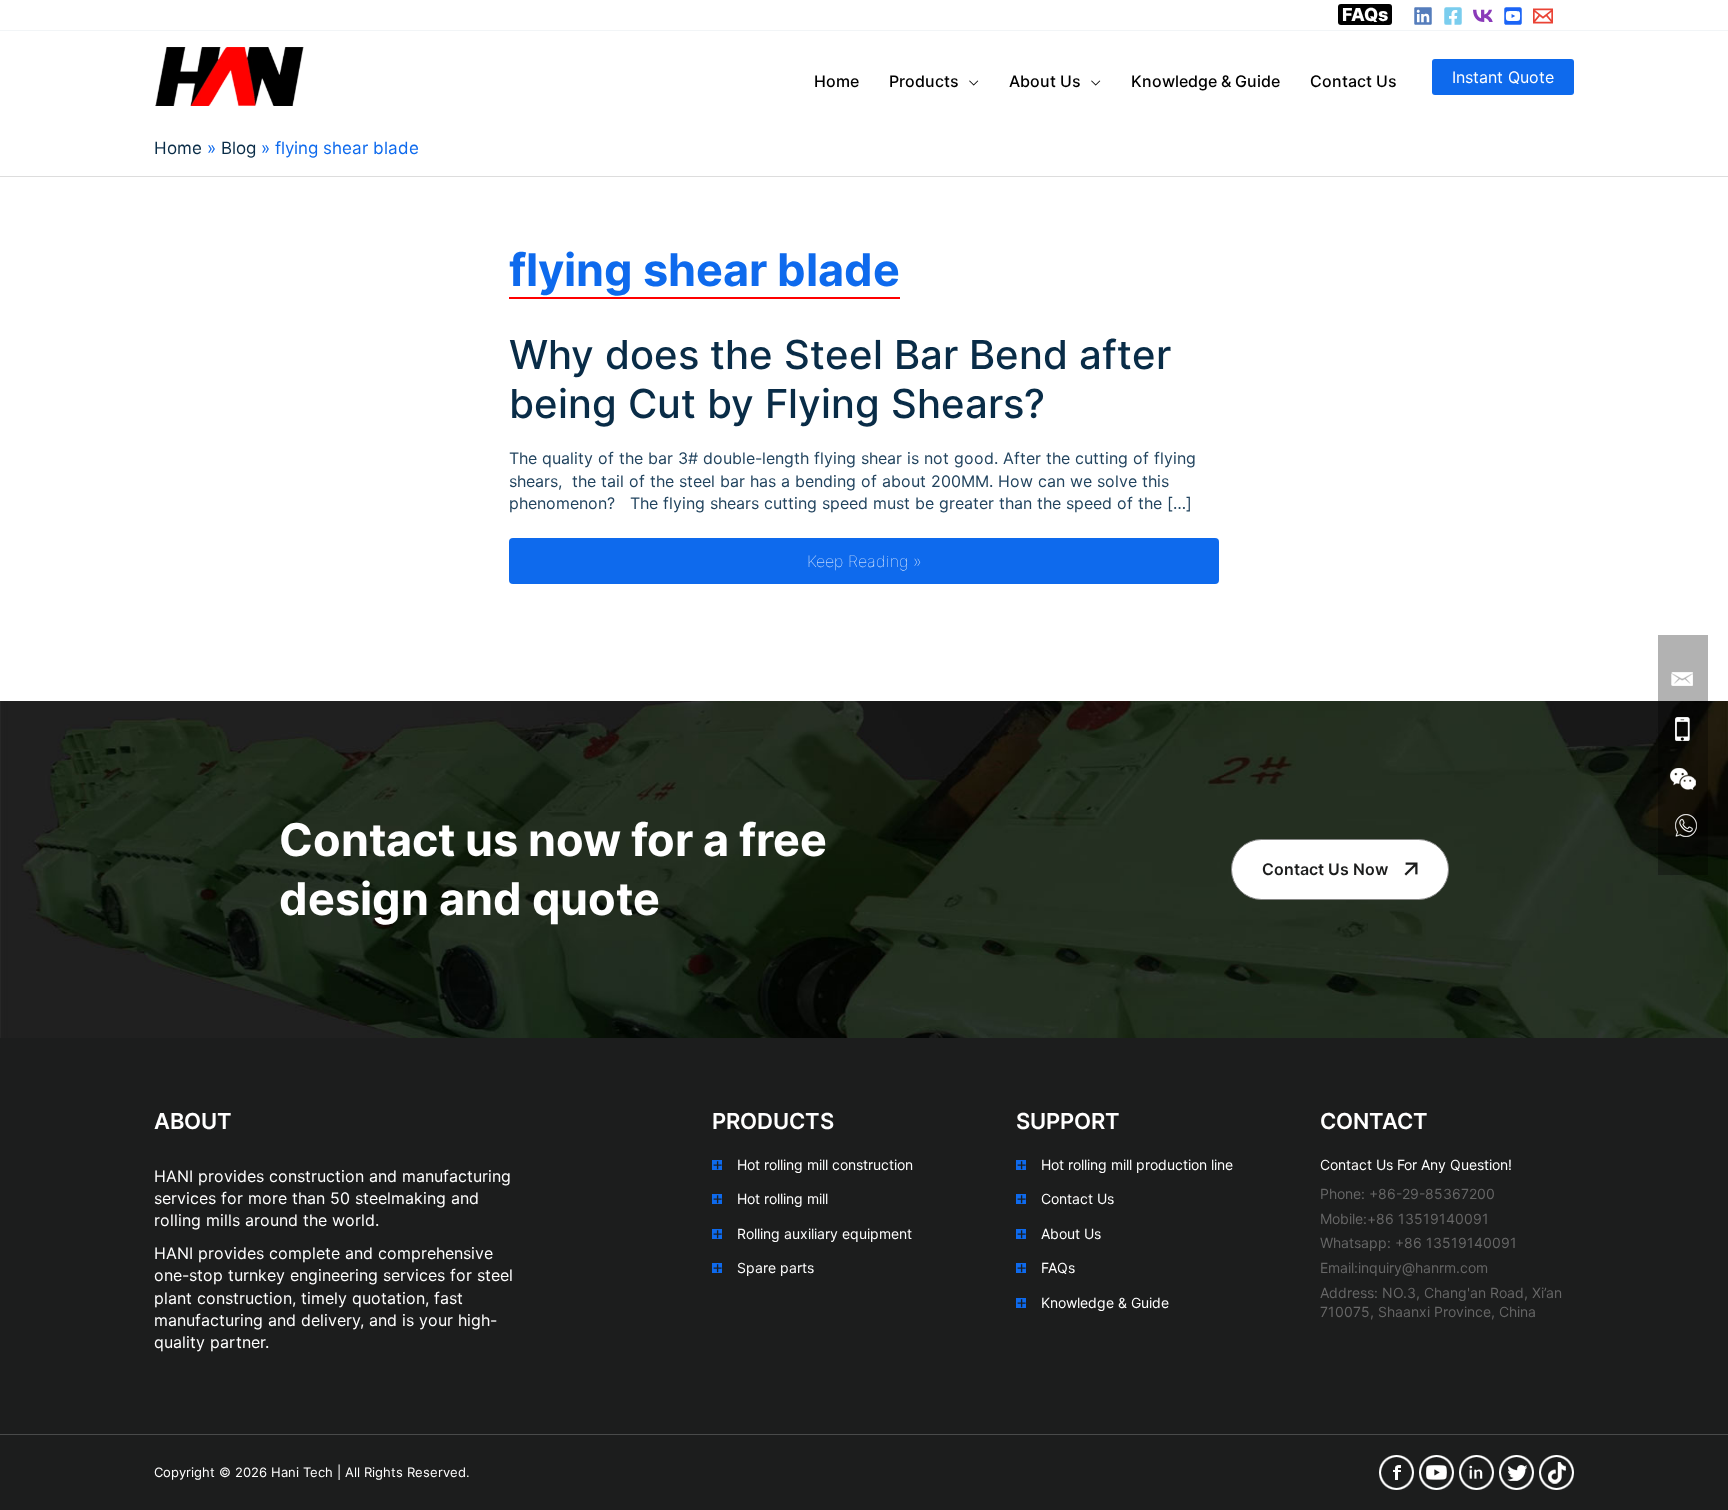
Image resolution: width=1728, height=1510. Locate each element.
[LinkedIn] (1423, 16)
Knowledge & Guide (1105, 1302)
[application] (969, 81)
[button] (1503, 77)
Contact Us (1077, 1198)
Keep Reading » (1012, 560)
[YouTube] (1513, 16)
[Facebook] (1453, 16)
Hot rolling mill (782, 1198)
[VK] (1483, 16)
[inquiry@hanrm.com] (1543, 16)
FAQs (1365, 14)
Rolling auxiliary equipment (824, 1233)
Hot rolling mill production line (1137, 1164)
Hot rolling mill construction (825, 1164)
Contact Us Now (1325, 869)
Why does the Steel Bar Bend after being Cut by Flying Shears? (840, 379)
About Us (1071, 1233)
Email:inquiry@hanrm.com (1404, 1267)
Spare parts (775, 1267)
